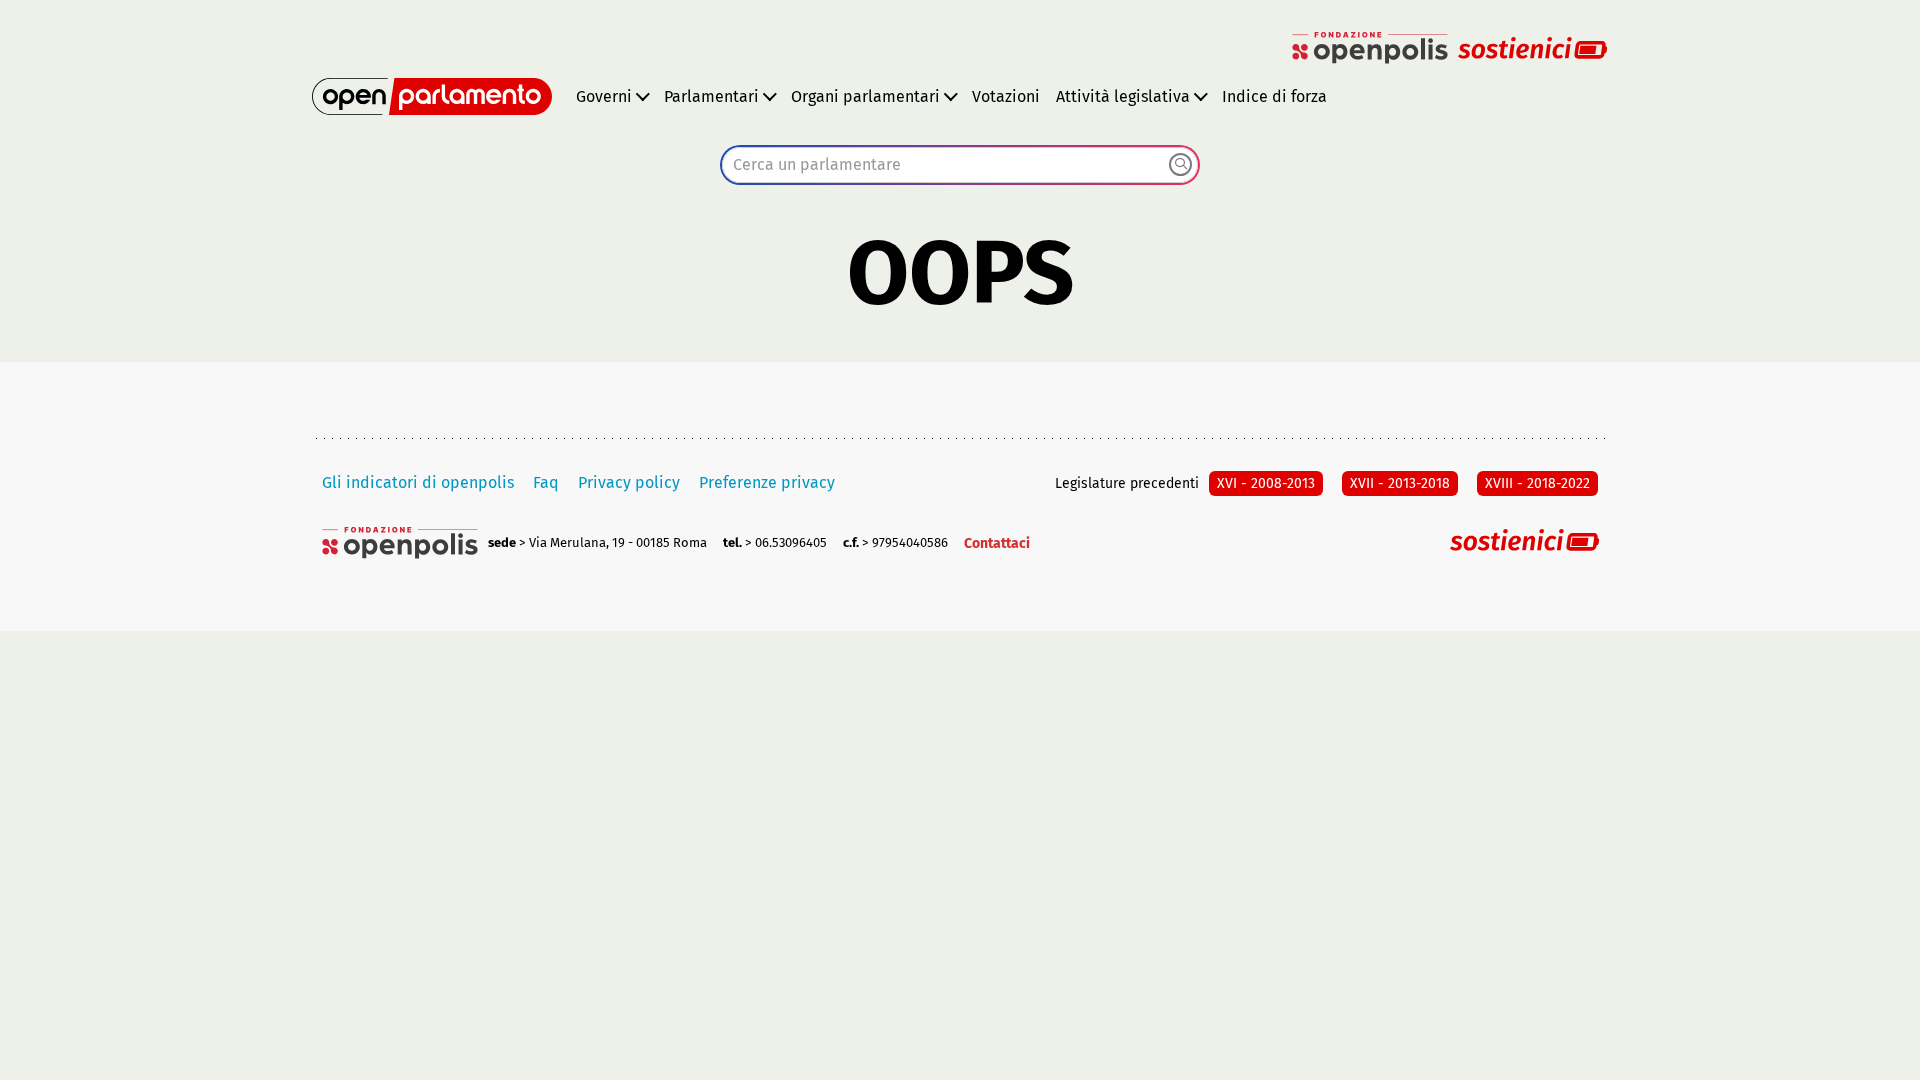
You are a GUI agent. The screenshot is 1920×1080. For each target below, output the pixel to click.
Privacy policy (629, 482)
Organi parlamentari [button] (865, 96)
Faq (546, 482)
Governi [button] (604, 96)
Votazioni (1006, 96)
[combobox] (960, 165)
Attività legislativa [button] (1123, 96)
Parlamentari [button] (711, 96)
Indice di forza (1274, 96)
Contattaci (997, 543)
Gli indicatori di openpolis (418, 482)
